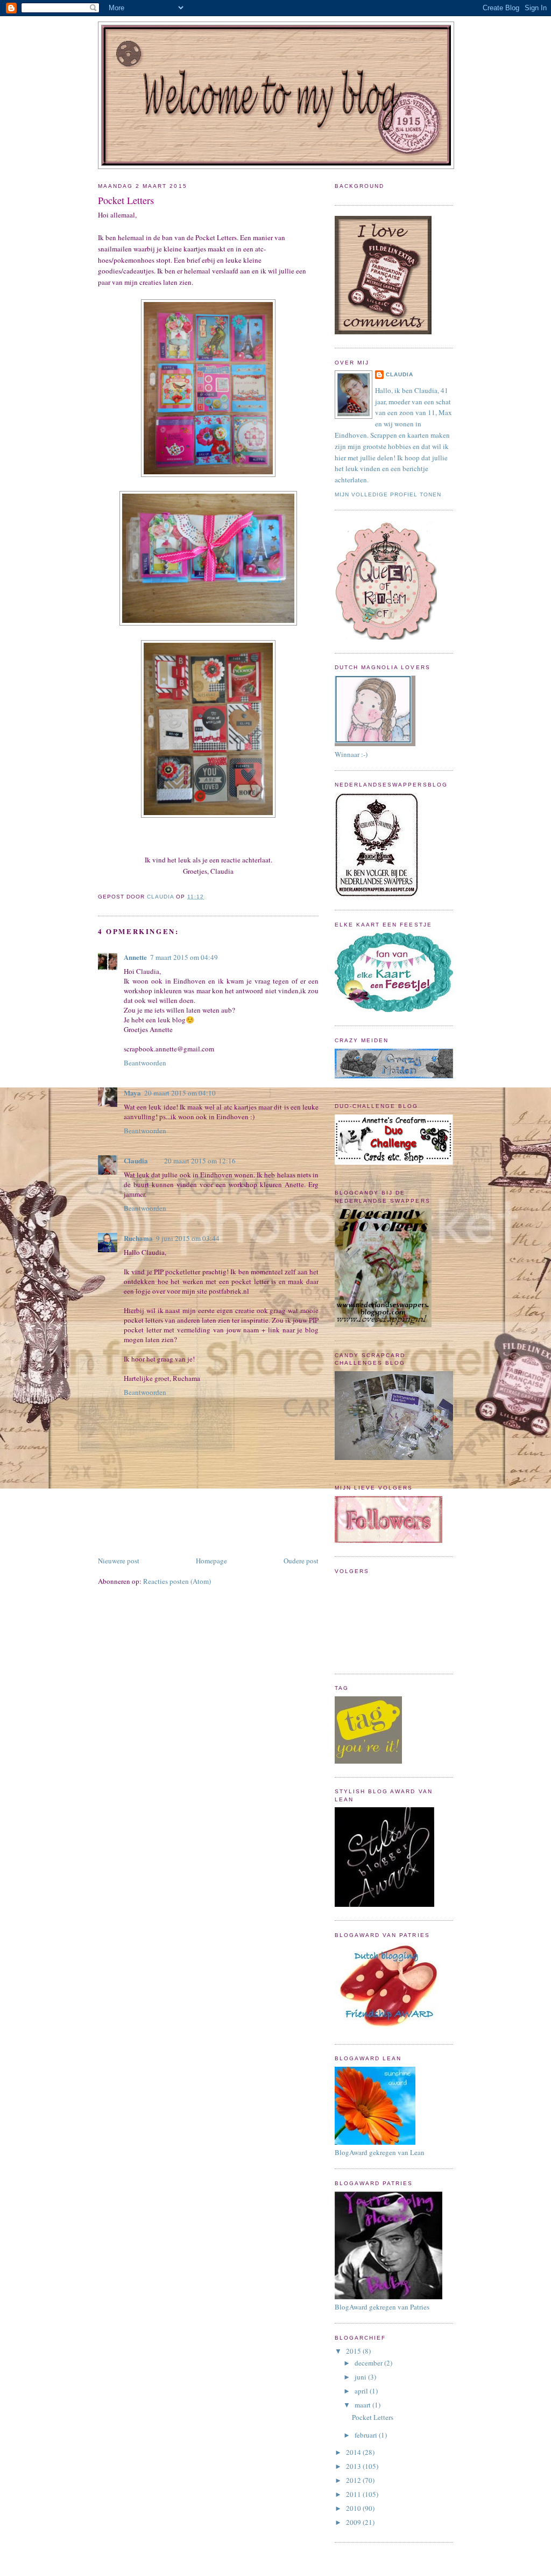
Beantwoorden (145, 1063)
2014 (354, 2452)
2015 (354, 2351)
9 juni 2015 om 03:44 (188, 1238)
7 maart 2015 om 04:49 (184, 957)
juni (361, 2377)
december (369, 2363)
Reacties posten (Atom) (177, 1581)
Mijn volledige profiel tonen (388, 494)
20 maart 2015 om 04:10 (180, 1093)
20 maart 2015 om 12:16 (200, 1161)
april (362, 2391)
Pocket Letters (373, 2417)
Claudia (136, 1160)
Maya (132, 1093)
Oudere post (301, 1561)
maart (363, 2405)
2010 (354, 2508)
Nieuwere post (119, 1561)
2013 (354, 2466)
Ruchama (138, 1238)
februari (367, 2435)
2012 (354, 2480)
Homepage (211, 1561)
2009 (354, 2522)
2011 (354, 2494)
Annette (135, 957)
